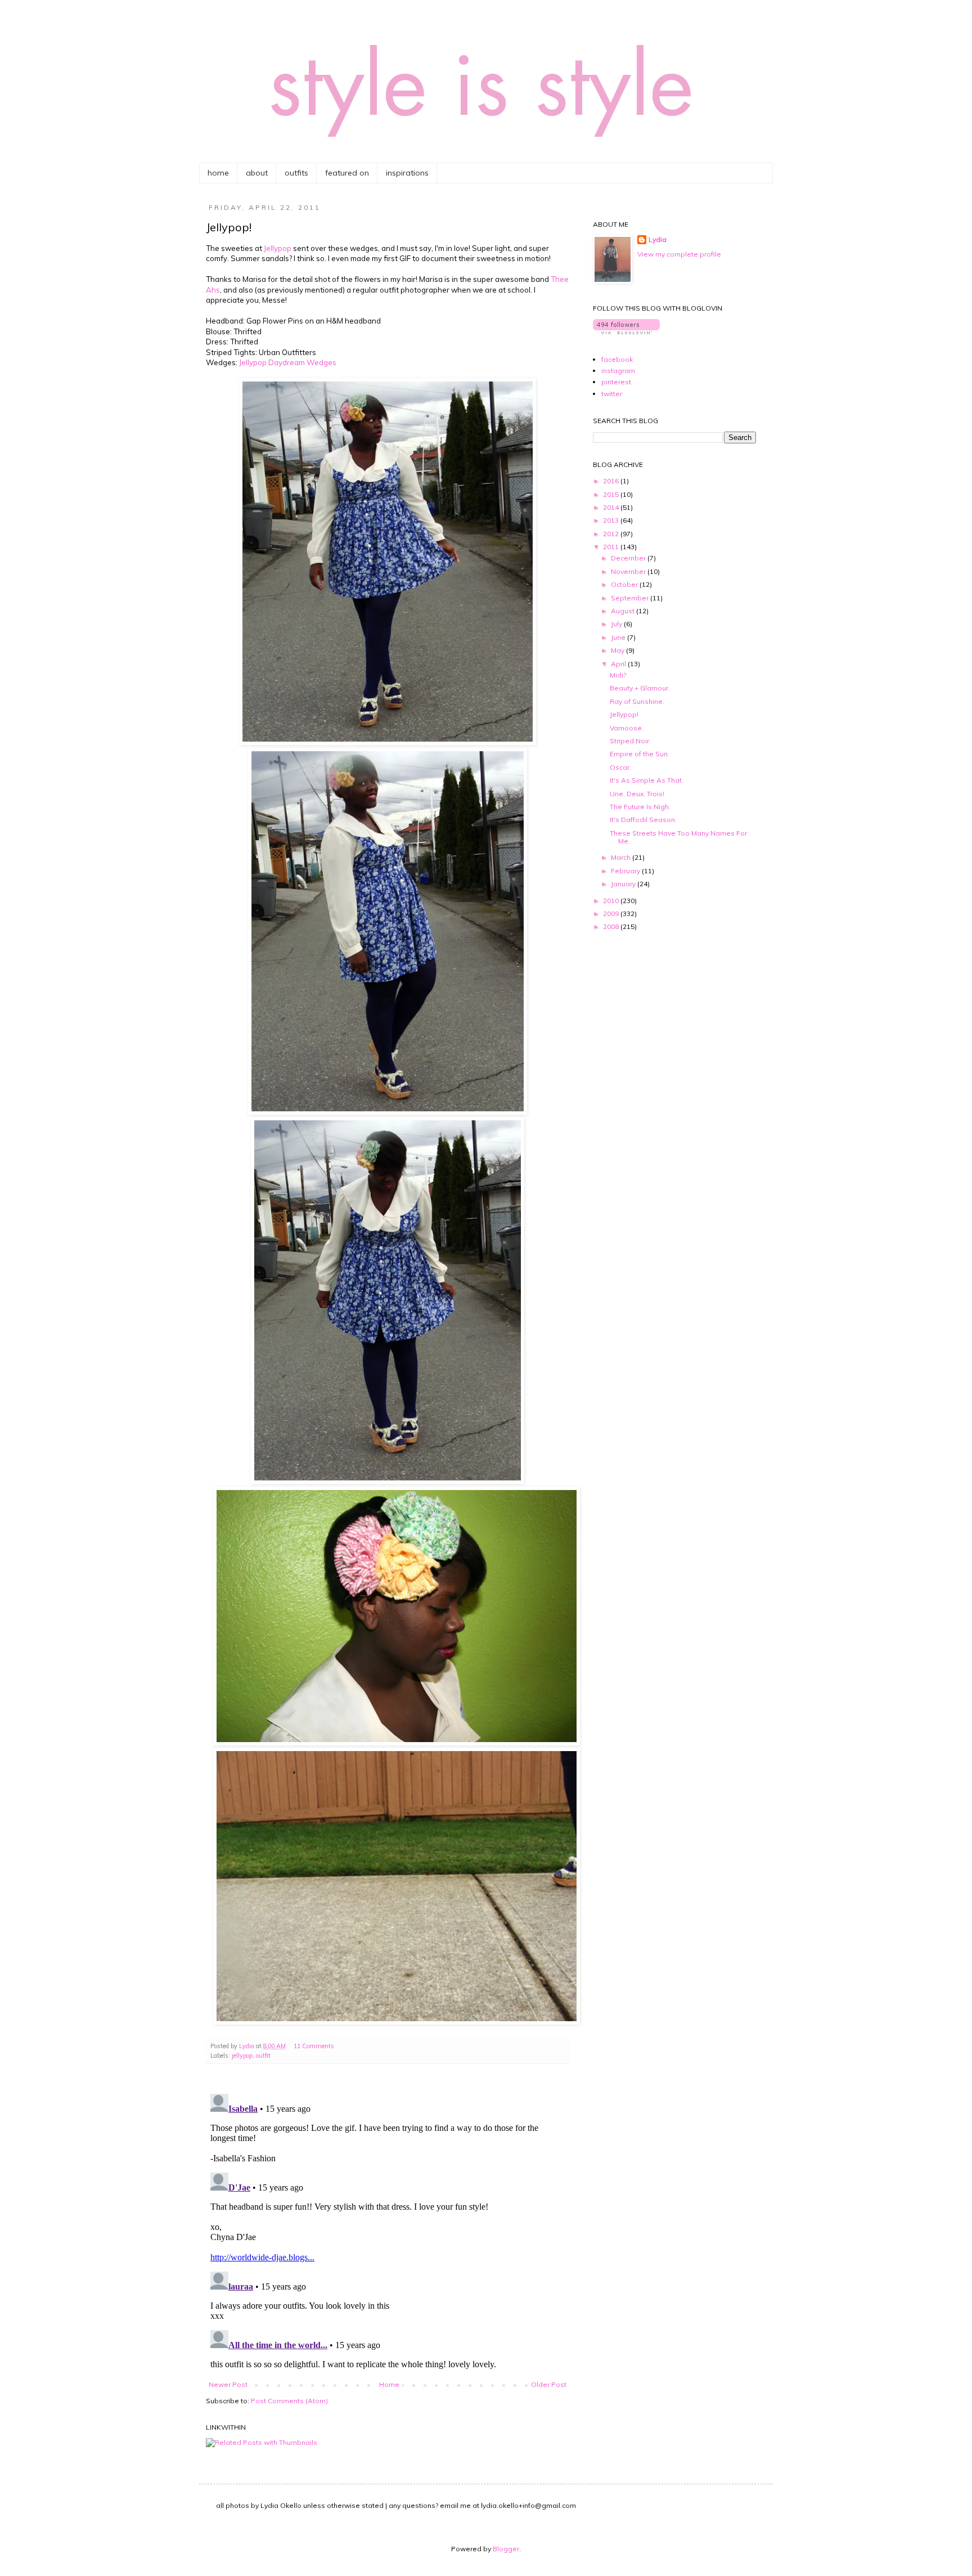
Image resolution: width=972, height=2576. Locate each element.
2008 (612, 926)
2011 (612, 547)
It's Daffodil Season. (643, 820)
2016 (612, 481)
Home (389, 2384)
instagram (618, 371)
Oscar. (620, 767)
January (624, 884)
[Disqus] (388, 2230)
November (629, 571)
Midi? (618, 675)
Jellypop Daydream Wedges (288, 362)
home (218, 173)
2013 (612, 520)
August (624, 611)
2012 (612, 534)
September (631, 598)
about (257, 173)
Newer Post (228, 2384)
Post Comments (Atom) (289, 2401)
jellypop (242, 2056)
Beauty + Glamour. (640, 688)
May (618, 650)
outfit (263, 2056)
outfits (296, 173)
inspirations (407, 173)
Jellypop (278, 248)
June (619, 637)
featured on (347, 173)
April (619, 664)
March (622, 857)
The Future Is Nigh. (640, 807)
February (626, 871)
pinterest (616, 382)
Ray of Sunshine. (637, 701)
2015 (612, 494)
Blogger (506, 2549)
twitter (612, 394)
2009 (612, 914)
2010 (612, 901)
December (629, 558)
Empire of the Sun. (640, 754)
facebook (617, 359)
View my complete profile (679, 254)
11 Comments (314, 2046)
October (625, 584)
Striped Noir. (630, 741)
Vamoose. (627, 728)
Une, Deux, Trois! (637, 794)
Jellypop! (624, 714)
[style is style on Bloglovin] (626, 332)
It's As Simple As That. (647, 780)
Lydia (658, 239)
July (617, 624)
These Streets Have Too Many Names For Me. (678, 837)
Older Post (549, 2384)
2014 (612, 507)
